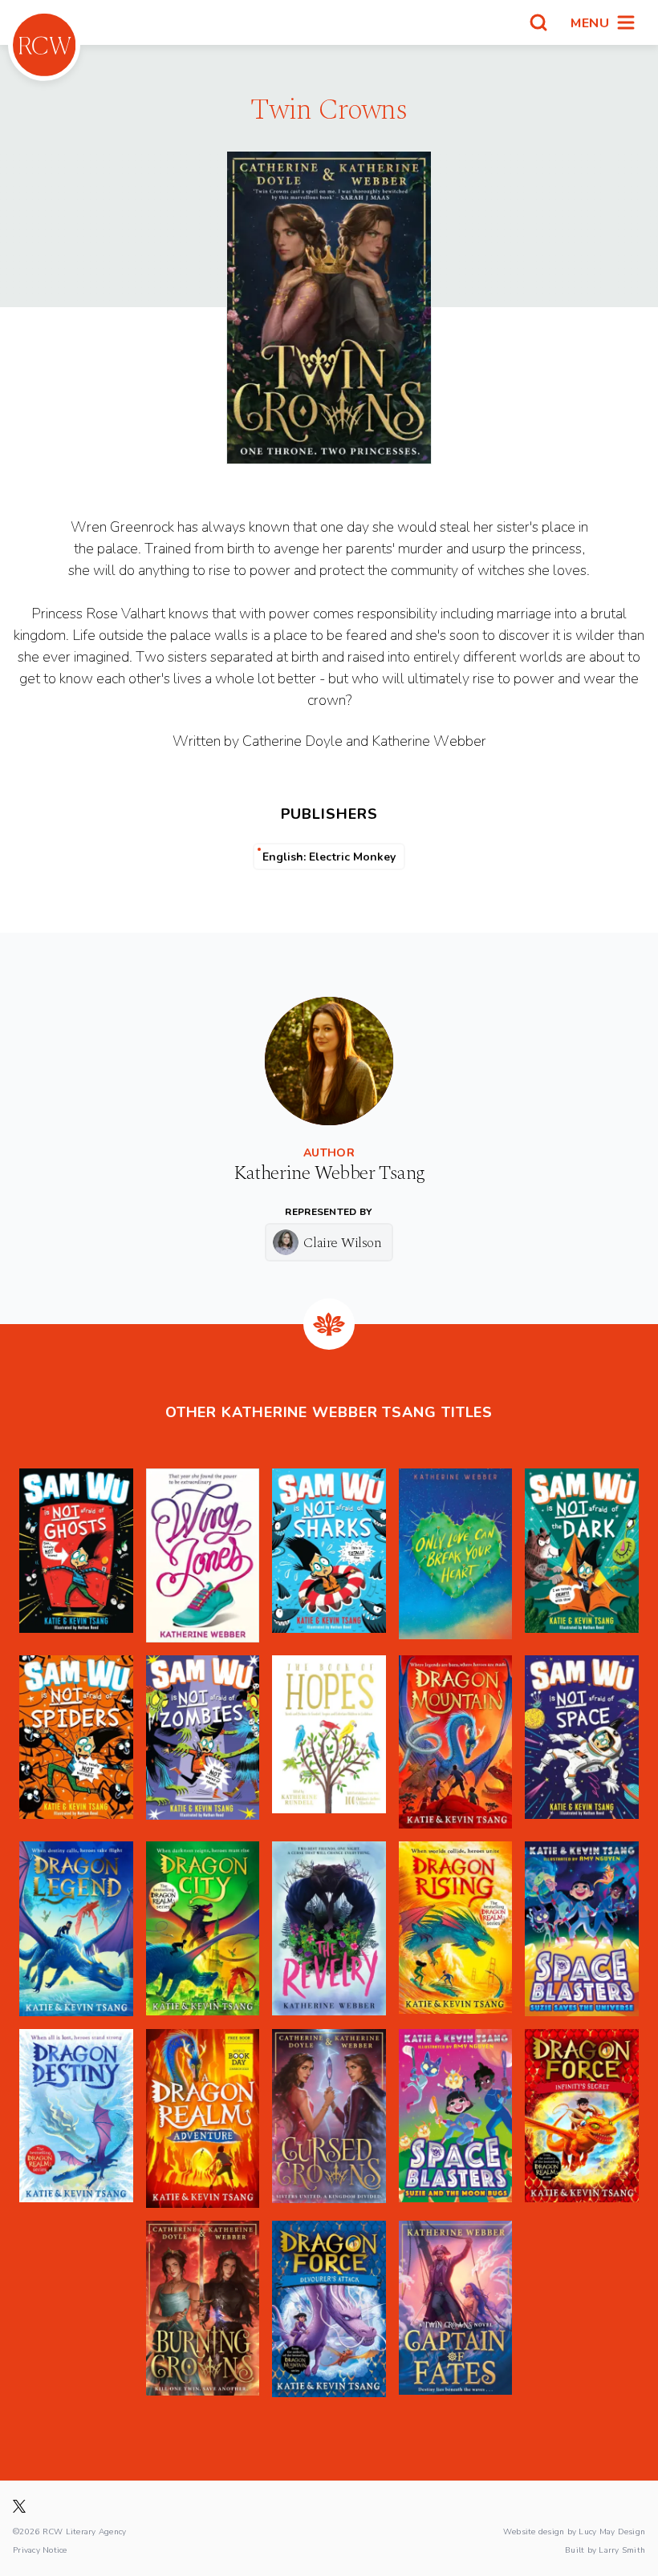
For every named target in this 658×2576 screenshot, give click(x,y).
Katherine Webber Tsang (329, 1173)
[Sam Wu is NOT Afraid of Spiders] (76, 1742)
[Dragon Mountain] (456, 1742)
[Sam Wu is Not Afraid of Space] (582, 1742)
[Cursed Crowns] (329, 2118)
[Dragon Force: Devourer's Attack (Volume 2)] (329, 2309)
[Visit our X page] (19, 2506)
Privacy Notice (40, 2550)
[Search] (538, 22)
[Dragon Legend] (76, 1929)
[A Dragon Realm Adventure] (203, 2118)
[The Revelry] (329, 1929)
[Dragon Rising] (456, 1929)
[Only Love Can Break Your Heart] (456, 1555)
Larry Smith (622, 2550)
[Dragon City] (203, 1929)
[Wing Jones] (203, 1555)
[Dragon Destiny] (76, 2118)
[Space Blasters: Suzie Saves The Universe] (582, 1929)
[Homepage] (44, 45)
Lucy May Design (612, 2531)
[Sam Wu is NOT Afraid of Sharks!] (329, 1555)
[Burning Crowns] (203, 2309)
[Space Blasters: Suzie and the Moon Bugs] (456, 2118)
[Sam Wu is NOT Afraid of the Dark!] (582, 1555)
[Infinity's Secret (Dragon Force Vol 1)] (582, 2118)
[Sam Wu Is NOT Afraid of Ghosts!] (76, 1555)
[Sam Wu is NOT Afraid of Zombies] (203, 1742)
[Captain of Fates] (456, 2309)
